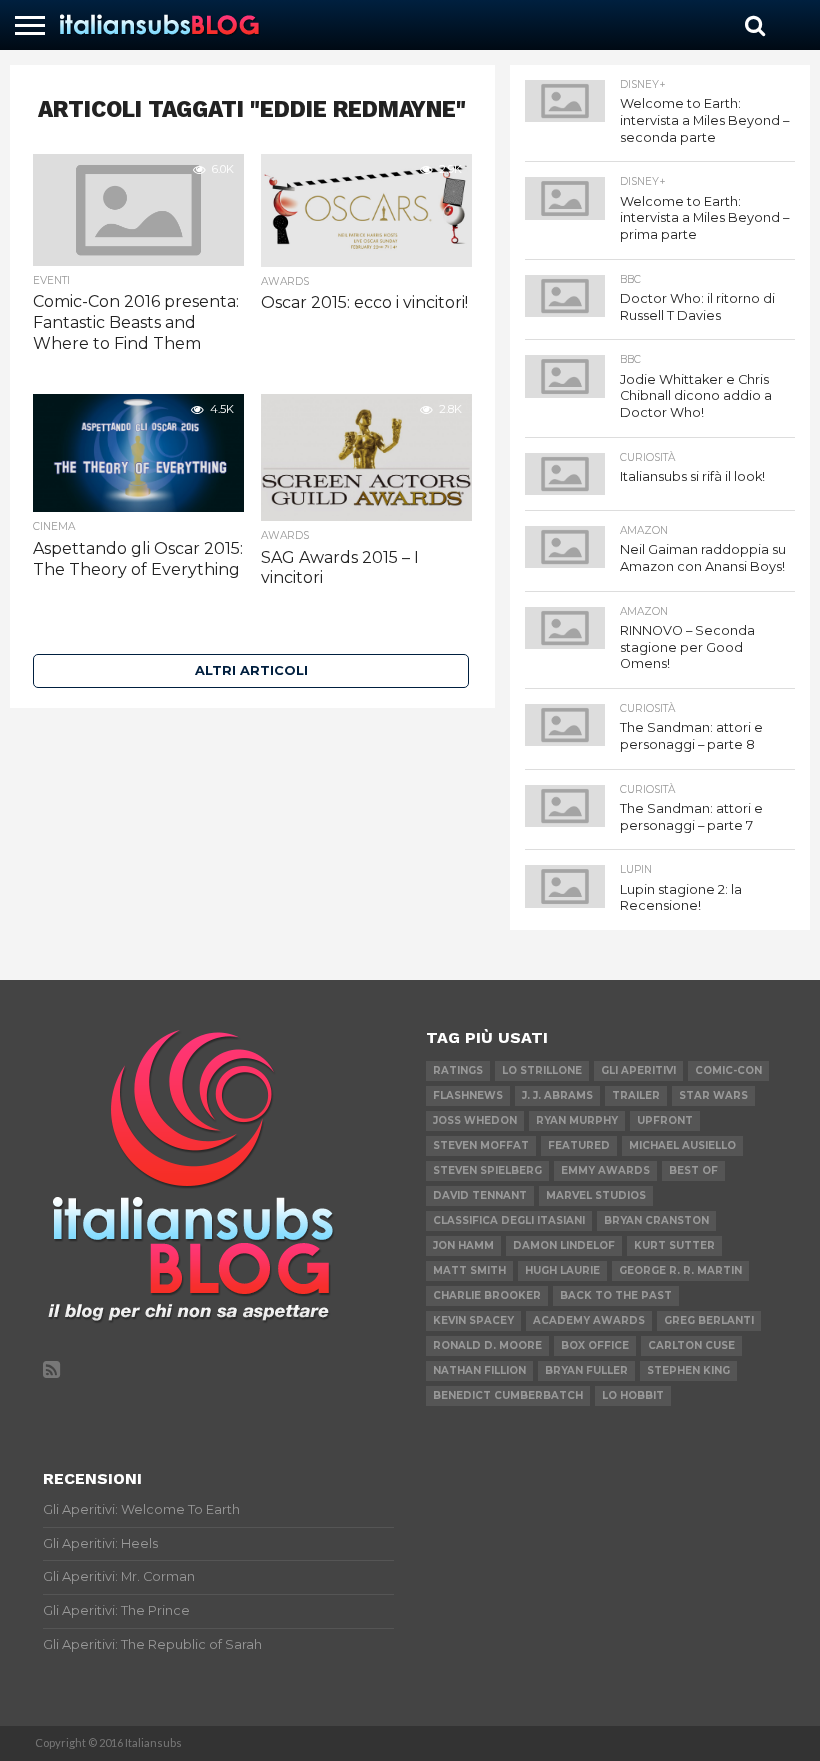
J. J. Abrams (557, 1095)
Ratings (458, 1070)
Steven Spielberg (487, 1170)
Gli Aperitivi (638, 1070)
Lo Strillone (542, 1070)
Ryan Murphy (577, 1120)
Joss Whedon (475, 1120)
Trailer (636, 1095)
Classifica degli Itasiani (509, 1220)
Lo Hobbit (633, 1395)
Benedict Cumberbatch (508, 1395)
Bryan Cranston (656, 1220)
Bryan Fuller (586, 1370)
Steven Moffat (481, 1145)
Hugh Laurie (562, 1270)
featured (579, 1145)
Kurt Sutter (674, 1245)
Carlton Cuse (691, 1345)
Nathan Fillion (479, 1370)
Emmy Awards (605, 1170)
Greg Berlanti (709, 1320)
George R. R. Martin (680, 1270)
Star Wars (713, 1095)
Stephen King (688, 1370)
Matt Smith (469, 1270)
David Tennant (480, 1195)
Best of (693, 1170)
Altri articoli (251, 670)
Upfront (665, 1120)
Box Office (595, 1345)
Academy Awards (589, 1320)
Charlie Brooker (487, 1295)
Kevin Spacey (473, 1320)
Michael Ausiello (682, 1145)
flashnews (468, 1095)
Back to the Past (616, 1295)
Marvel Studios (596, 1195)
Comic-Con (728, 1070)
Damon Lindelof (564, 1245)
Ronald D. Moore (487, 1345)
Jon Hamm (463, 1245)
